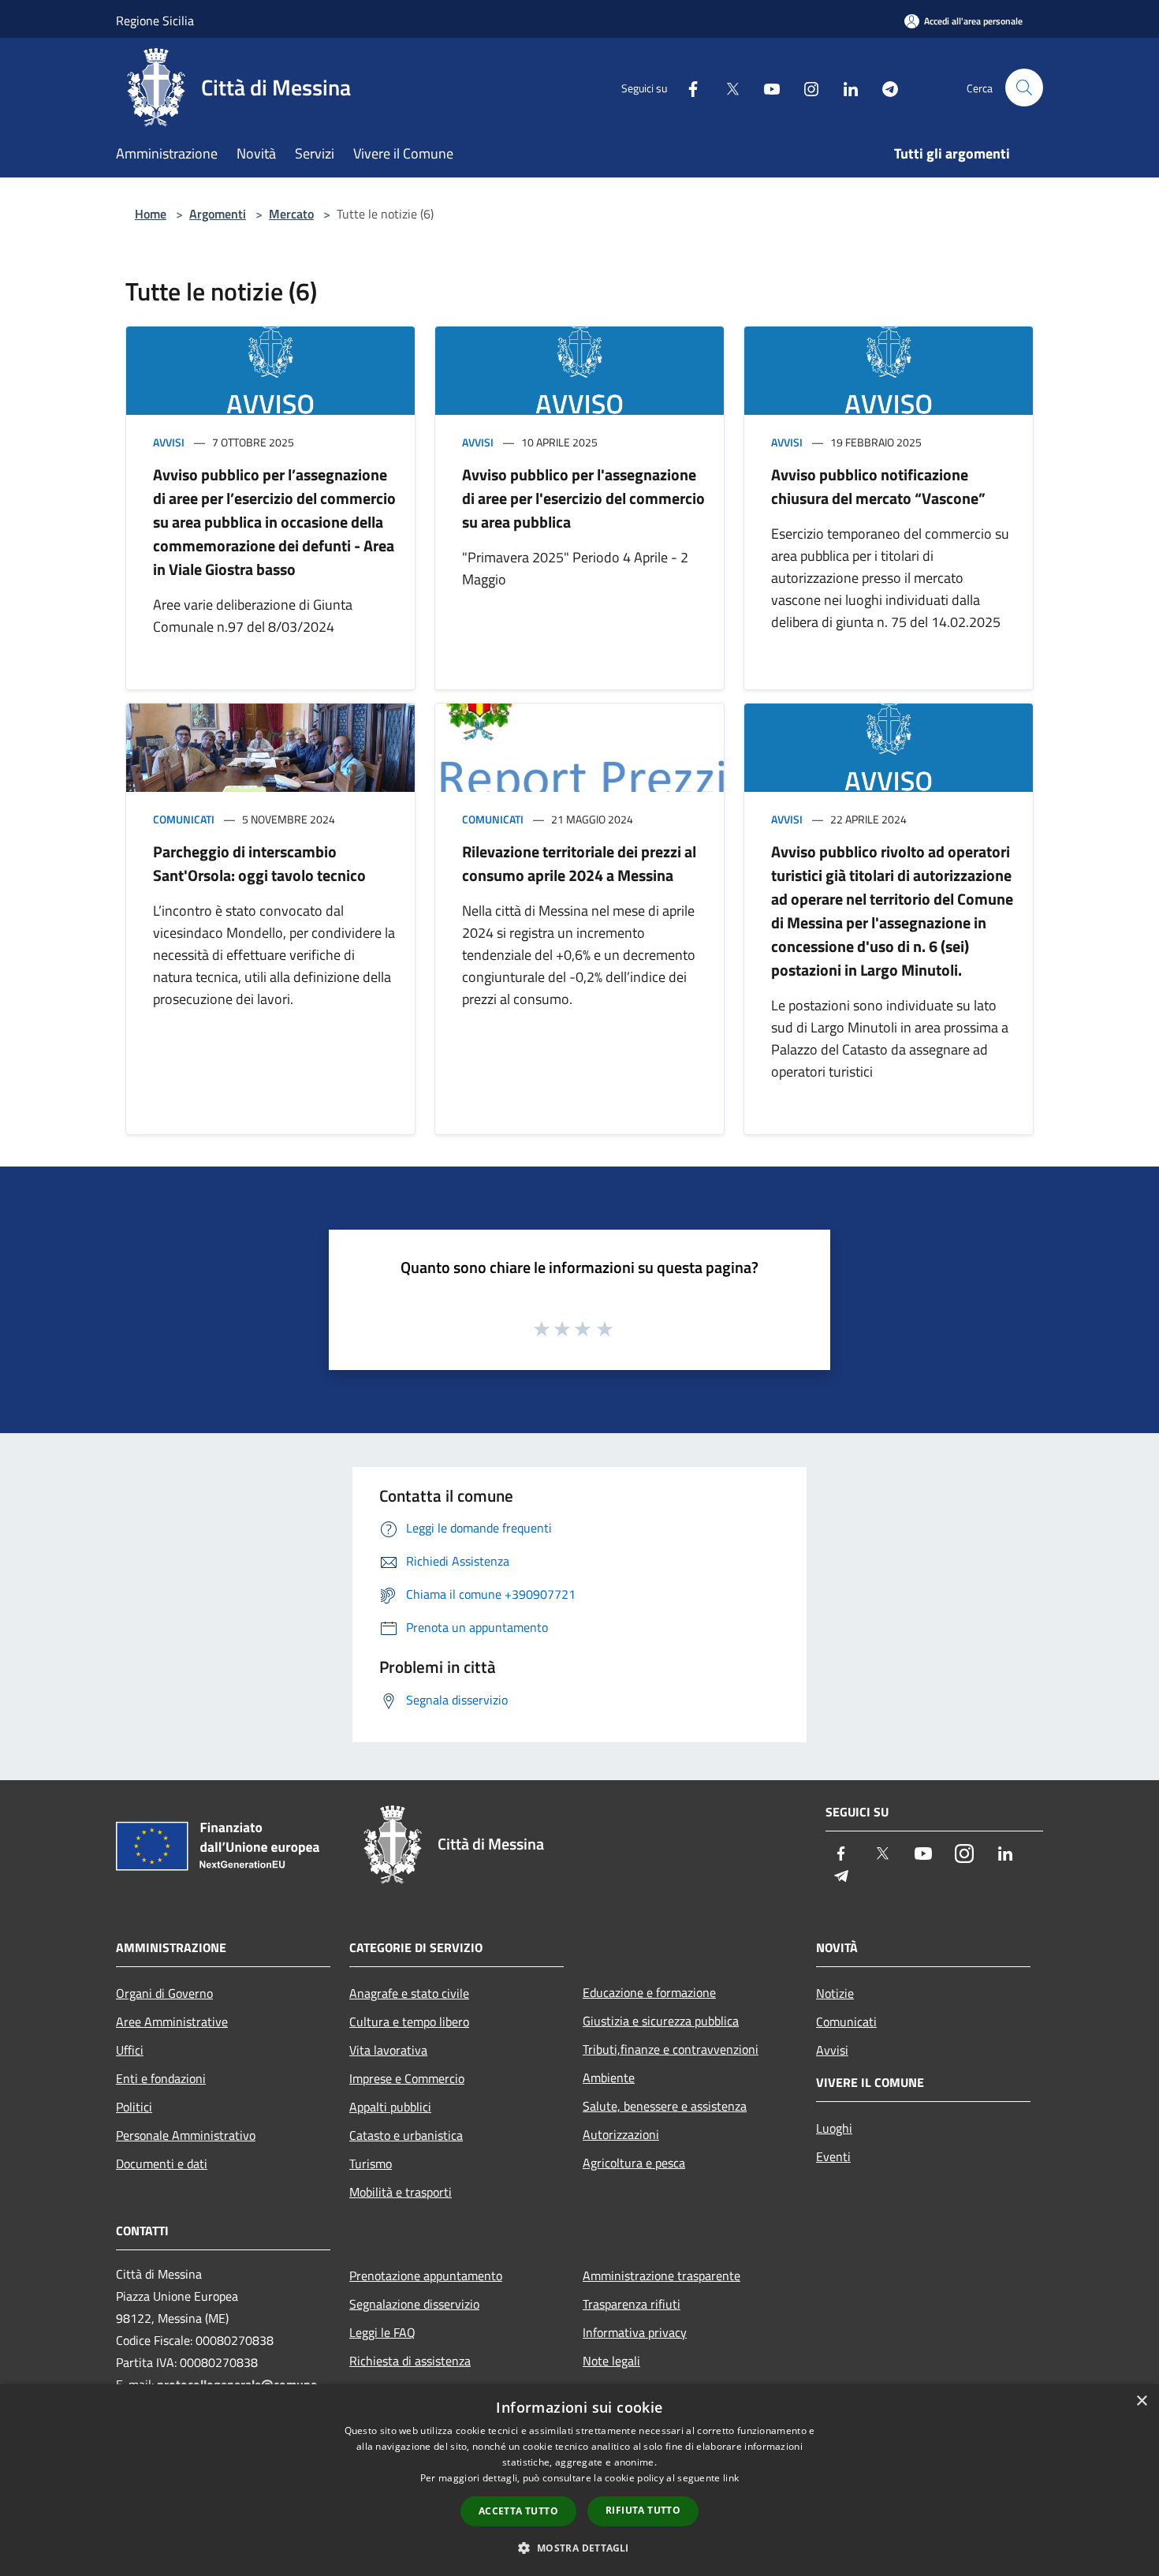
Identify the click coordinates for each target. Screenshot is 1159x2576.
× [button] (1141, 2401)
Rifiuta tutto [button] (643, 2510)
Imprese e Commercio (407, 2078)
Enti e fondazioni (161, 2078)
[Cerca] (1024, 88)
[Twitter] (726, 87)
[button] (579, 2548)
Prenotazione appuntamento (426, 2275)
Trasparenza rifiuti (632, 2304)
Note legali (611, 2361)
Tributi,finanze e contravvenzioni (671, 2049)
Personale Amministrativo (186, 2135)
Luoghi (834, 2128)
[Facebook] (687, 87)
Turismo (371, 2163)
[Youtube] (766, 87)
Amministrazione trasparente (661, 2275)
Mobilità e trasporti (401, 2192)
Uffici (130, 2050)
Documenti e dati (162, 2163)
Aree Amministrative (172, 2022)
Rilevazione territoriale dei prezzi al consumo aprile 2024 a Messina (579, 863)
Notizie (835, 1993)
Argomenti (218, 214)
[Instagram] (805, 87)
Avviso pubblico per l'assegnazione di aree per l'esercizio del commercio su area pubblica (583, 498)
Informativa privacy (635, 2332)
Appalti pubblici (390, 2107)
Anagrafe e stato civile (409, 1993)
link (731, 2478)
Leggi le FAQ (382, 2332)
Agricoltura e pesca (634, 2163)
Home (151, 214)
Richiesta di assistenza (410, 2361)
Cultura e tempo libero (409, 2022)
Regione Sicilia (155, 21)
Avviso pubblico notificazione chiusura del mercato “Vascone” (878, 486)
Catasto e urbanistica (406, 2135)
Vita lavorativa (388, 2050)
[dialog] (579, 2480)
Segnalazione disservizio (414, 2304)
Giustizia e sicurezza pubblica (661, 2021)
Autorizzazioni (621, 2134)
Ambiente (609, 2078)
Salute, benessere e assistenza (665, 2106)
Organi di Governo (164, 1993)
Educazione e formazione (649, 1992)
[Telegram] (884, 87)
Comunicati (184, 819)
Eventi (833, 2156)
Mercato (291, 214)
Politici (134, 2107)
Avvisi (169, 442)
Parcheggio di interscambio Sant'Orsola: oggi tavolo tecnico (259, 863)
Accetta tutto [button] (518, 2511)
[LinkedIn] (844, 87)
